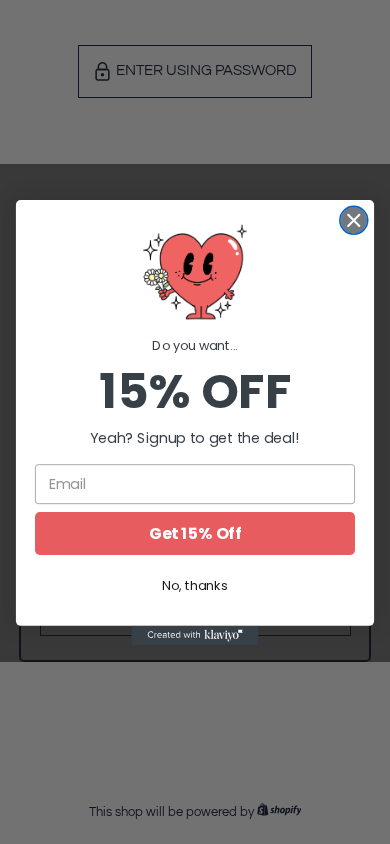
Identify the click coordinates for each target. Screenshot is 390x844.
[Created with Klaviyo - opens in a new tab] (194, 634)
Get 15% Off (195, 533)
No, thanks (194, 585)
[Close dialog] (354, 220)
